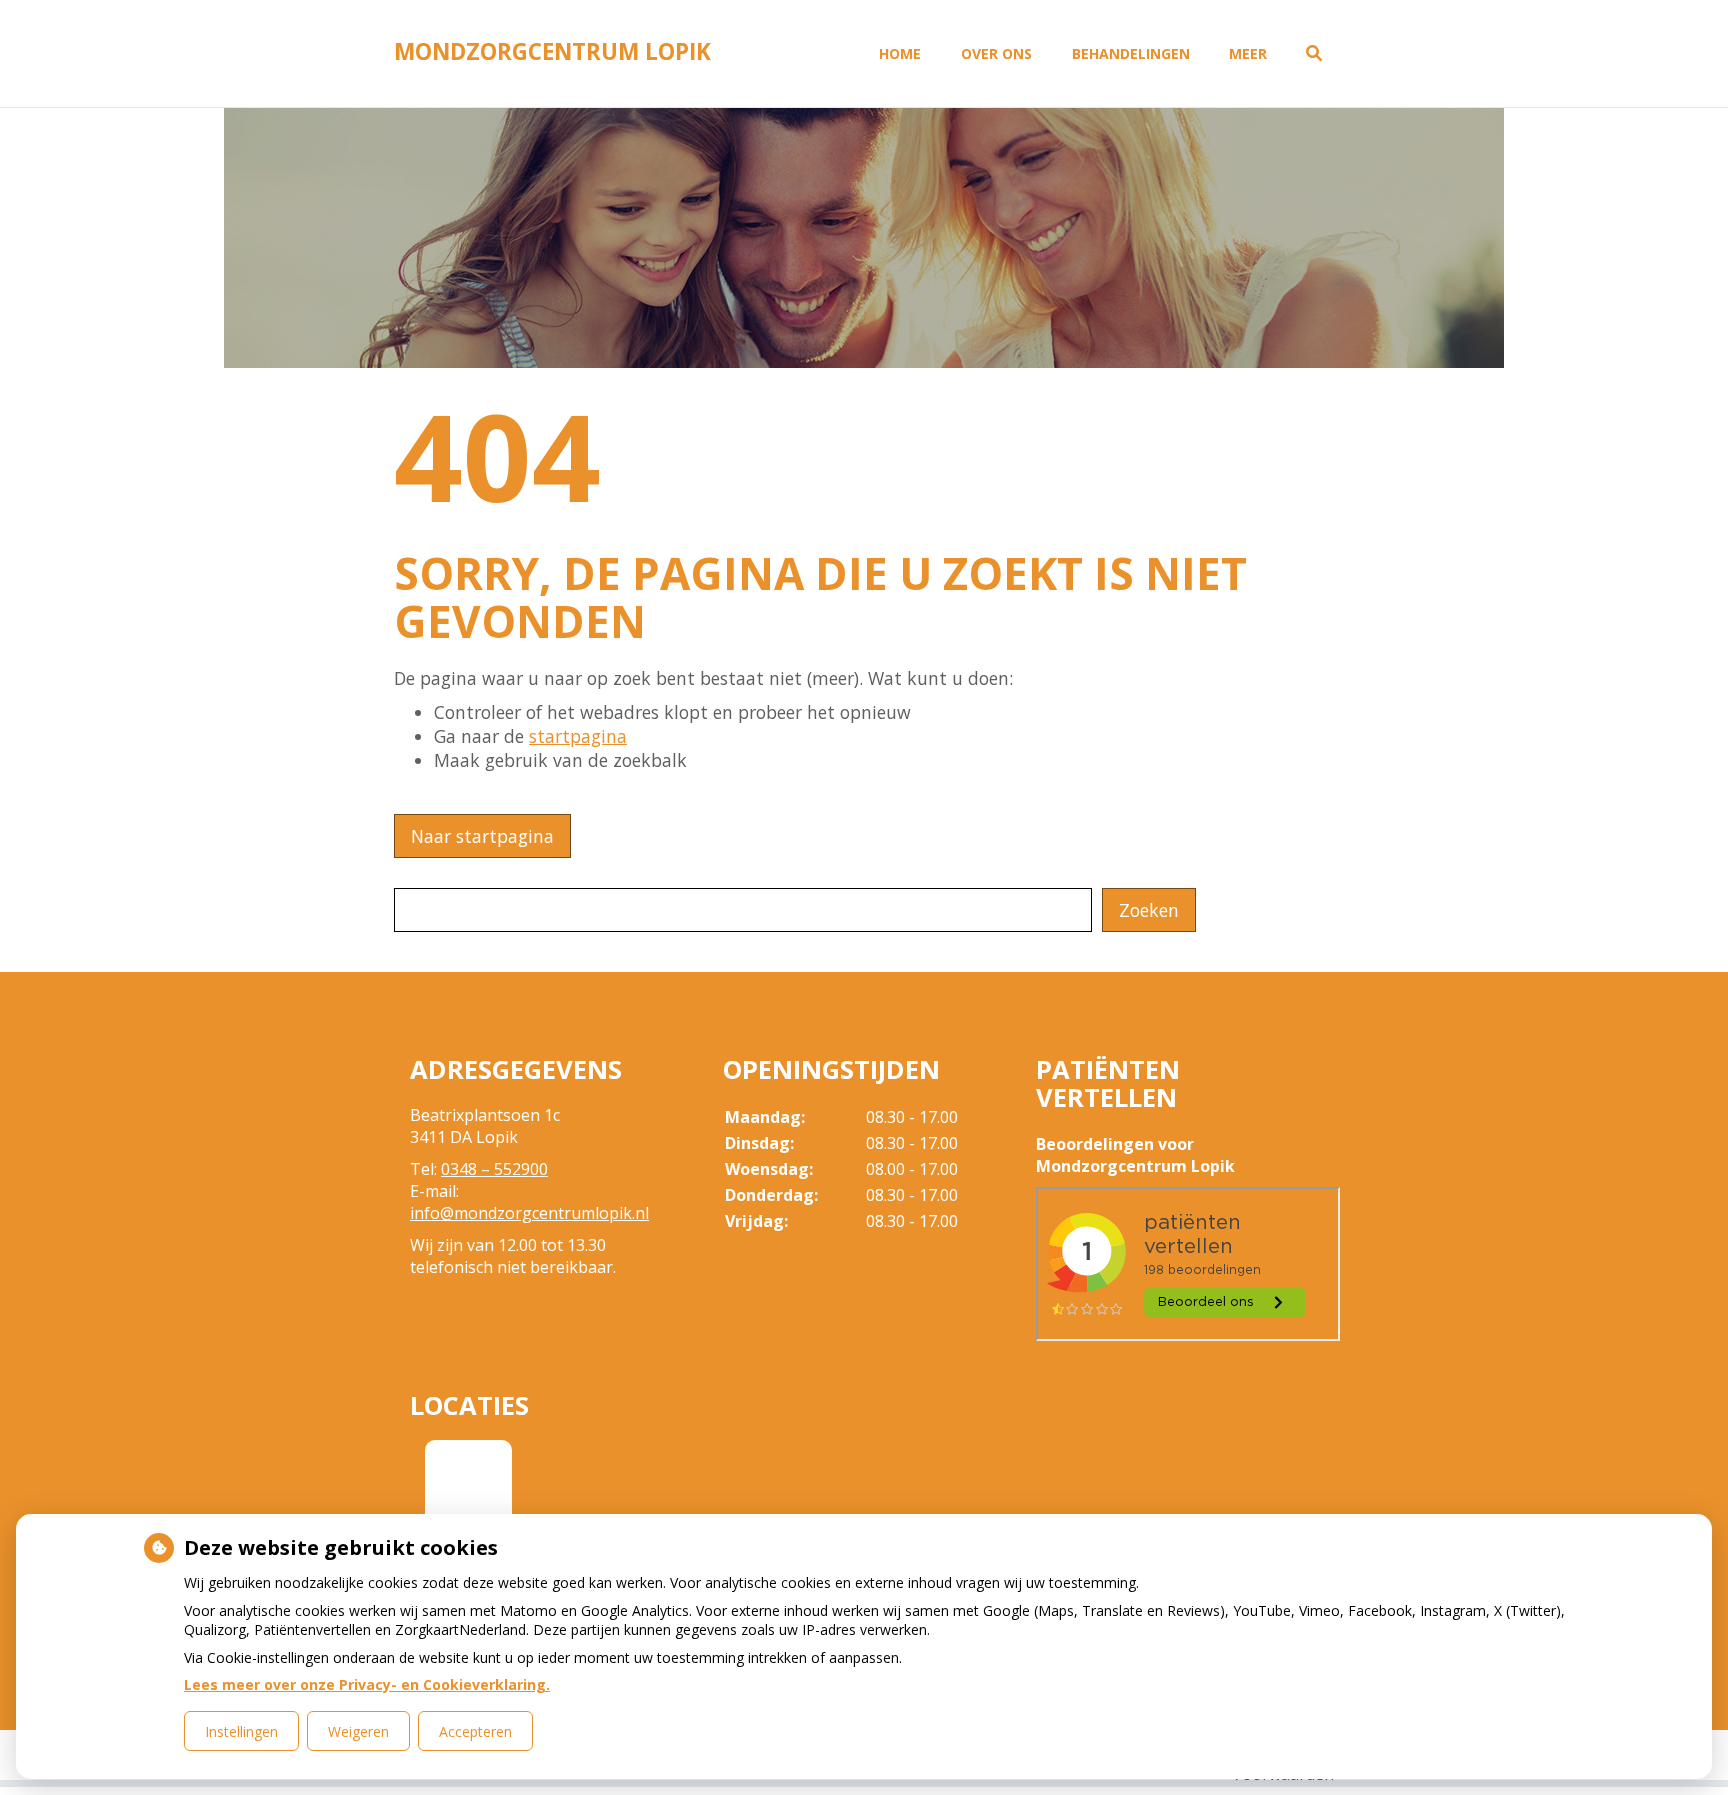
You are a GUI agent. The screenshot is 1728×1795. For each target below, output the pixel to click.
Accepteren (475, 1731)
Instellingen (241, 1731)
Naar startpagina (482, 836)
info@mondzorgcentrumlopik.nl (529, 1213)
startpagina (578, 736)
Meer (1248, 53)
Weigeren (358, 1731)
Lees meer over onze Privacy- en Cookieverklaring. (367, 1684)
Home (900, 53)
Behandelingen (1131, 53)
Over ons (996, 53)
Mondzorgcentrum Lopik (552, 51)
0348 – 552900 (494, 1169)
